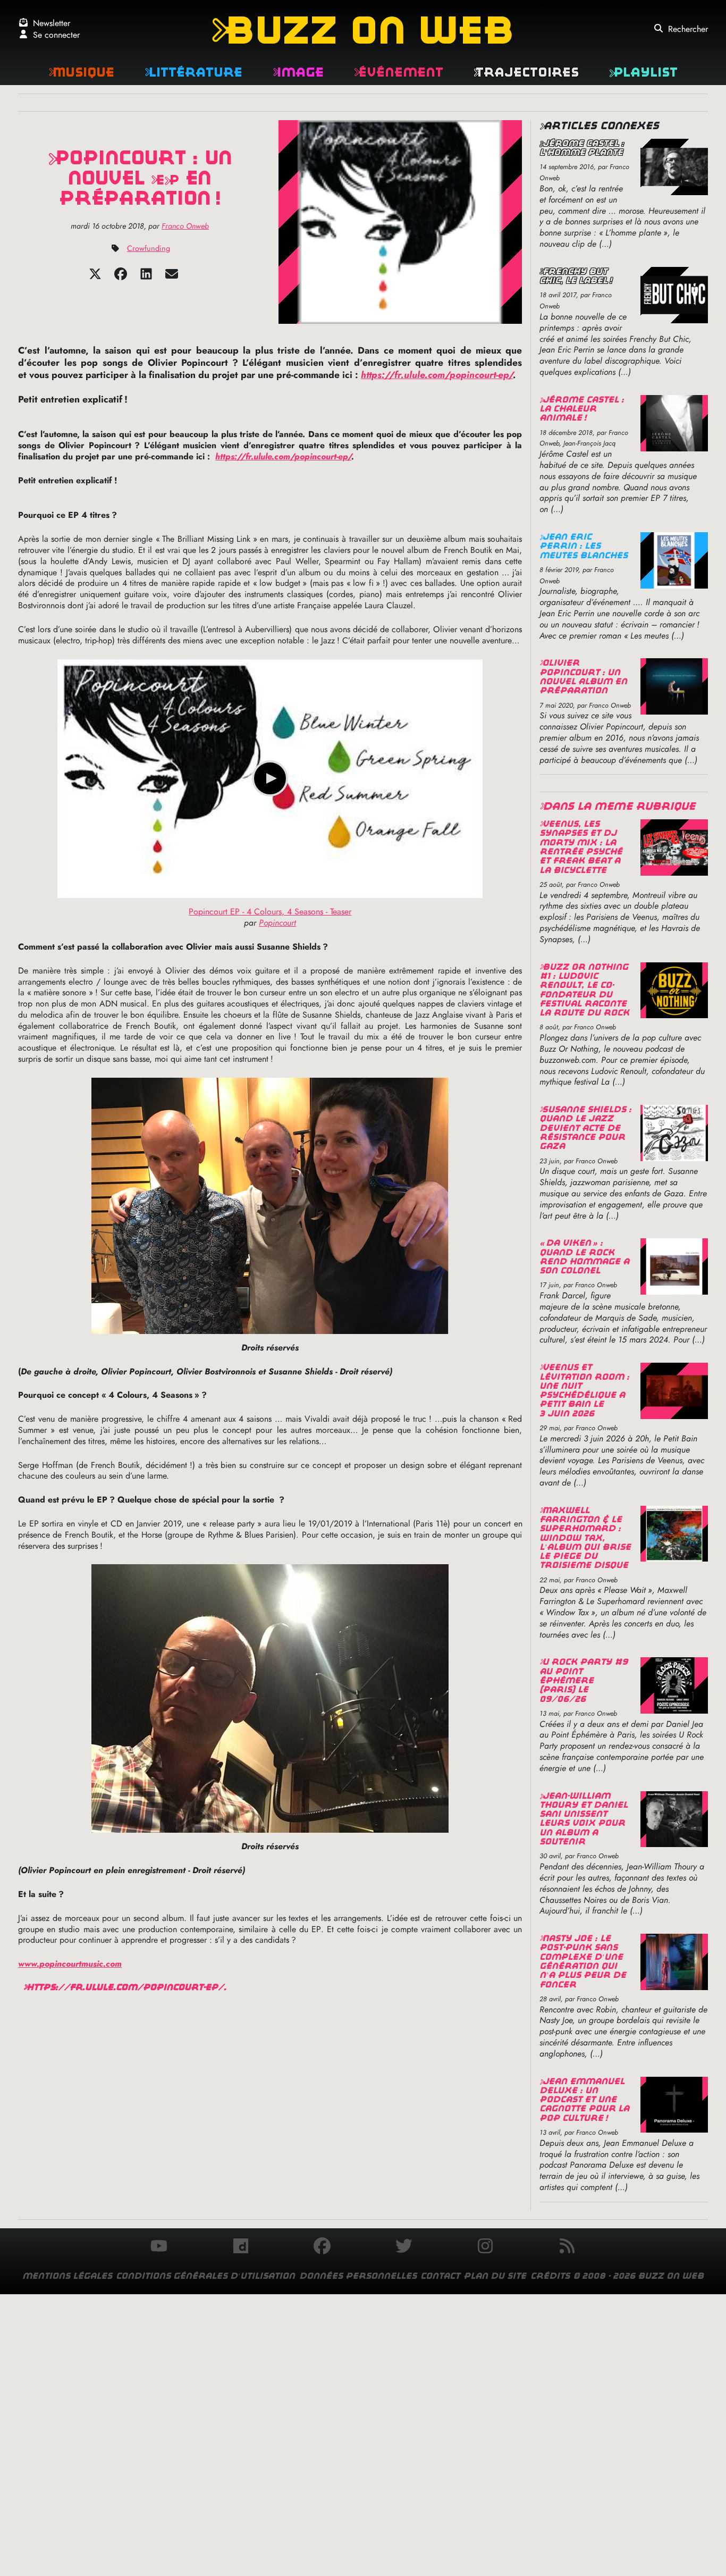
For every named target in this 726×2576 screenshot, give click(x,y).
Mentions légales (67, 2276)
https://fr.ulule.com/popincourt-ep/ (437, 375)
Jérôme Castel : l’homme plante (582, 148)
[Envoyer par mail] (172, 277)
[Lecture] (270, 778)
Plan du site (495, 2276)
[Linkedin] (146, 277)
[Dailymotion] (241, 2247)
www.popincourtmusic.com (70, 1964)
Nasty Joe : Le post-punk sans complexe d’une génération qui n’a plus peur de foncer (583, 1961)
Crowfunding (149, 248)
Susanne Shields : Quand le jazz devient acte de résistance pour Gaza (585, 1128)
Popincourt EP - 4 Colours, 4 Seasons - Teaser (270, 912)
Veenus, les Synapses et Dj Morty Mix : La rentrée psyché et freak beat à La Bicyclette (581, 847)
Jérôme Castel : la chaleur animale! (582, 409)
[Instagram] (485, 2247)
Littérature (193, 72)
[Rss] (567, 2247)
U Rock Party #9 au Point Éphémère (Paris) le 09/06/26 (584, 1680)
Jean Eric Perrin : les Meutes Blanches (584, 546)
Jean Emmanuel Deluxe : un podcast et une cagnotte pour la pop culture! (584, 2100)
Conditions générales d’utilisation (205, 2276)
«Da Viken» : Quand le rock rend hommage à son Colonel (584, 1257)
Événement (399, 72)
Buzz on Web (363, 30)
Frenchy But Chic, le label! (576, 276)
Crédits (550, 2276)
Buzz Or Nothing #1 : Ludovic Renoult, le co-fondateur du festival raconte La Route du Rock (584, 990)
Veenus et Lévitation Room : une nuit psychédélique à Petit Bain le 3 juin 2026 (584, 1390)
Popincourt (277, 923)
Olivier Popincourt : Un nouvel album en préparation (583, 677)
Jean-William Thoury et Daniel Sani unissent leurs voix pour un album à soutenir (584, 1819)
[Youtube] (159, 2247)
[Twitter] (95, 277)
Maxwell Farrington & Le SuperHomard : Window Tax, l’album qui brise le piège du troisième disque (585, 1538)
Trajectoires (526, 72)
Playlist (643, 72)
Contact (440, 2276)
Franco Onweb (185, 226)
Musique (81, 72)
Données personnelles (358, 2276)
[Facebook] (121, 277)
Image (298, 72)
